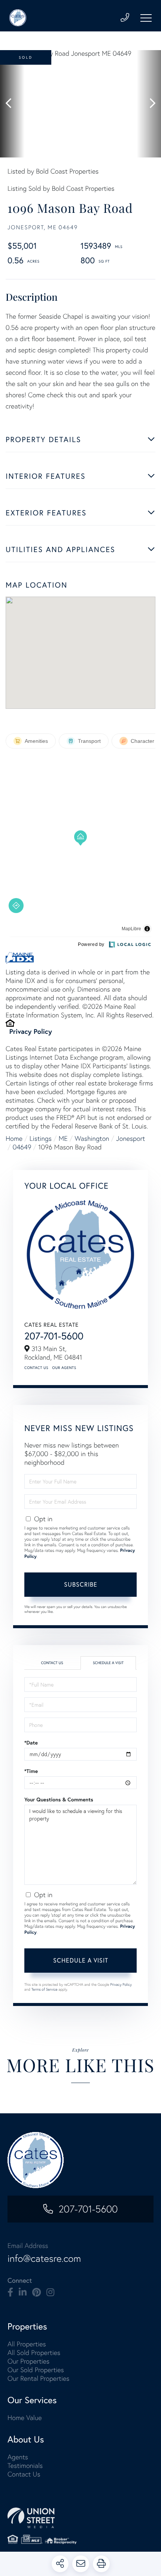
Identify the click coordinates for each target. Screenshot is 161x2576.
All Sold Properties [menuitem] (34, 2353)
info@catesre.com (44, 2258)
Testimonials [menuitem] (25, 2465)
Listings (41, 1138)
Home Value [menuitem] (25, 2418)
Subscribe (81, 1584)
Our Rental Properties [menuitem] (38, 2378)
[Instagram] (50, 2292)
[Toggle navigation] (146, 18)
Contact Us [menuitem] (24, 2474)
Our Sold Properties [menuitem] (36, 2370)
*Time (31, 1771)
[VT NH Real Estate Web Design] (80, 2518)
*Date (31, 1743)
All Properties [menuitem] (27, 2344)
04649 (22, 1147)
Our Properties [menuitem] (28, 2361)
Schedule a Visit (108, 1663)
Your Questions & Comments (59, 1799)
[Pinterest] (37, 2292)
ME (63, 1138)
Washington (92, 1138)
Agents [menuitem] (18, 2457)
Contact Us (36, 1368)
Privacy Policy (31, 1031)
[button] (12, 104)
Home (14, 1138)
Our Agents (64, 1368)
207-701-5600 (54, 1336)
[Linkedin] (23, 2292)
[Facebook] (10, 2292)
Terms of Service (45, 1989)
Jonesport (130, 1138)
